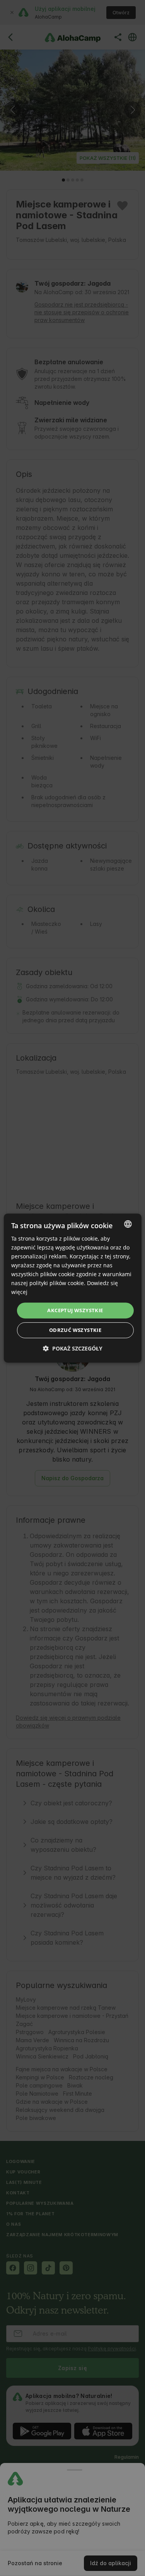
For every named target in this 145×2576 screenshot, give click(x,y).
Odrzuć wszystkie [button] (75, 1330)
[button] (73, 1348)
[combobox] (128, 1224)
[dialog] (72, 1288)
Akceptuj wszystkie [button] (75, 1310)
